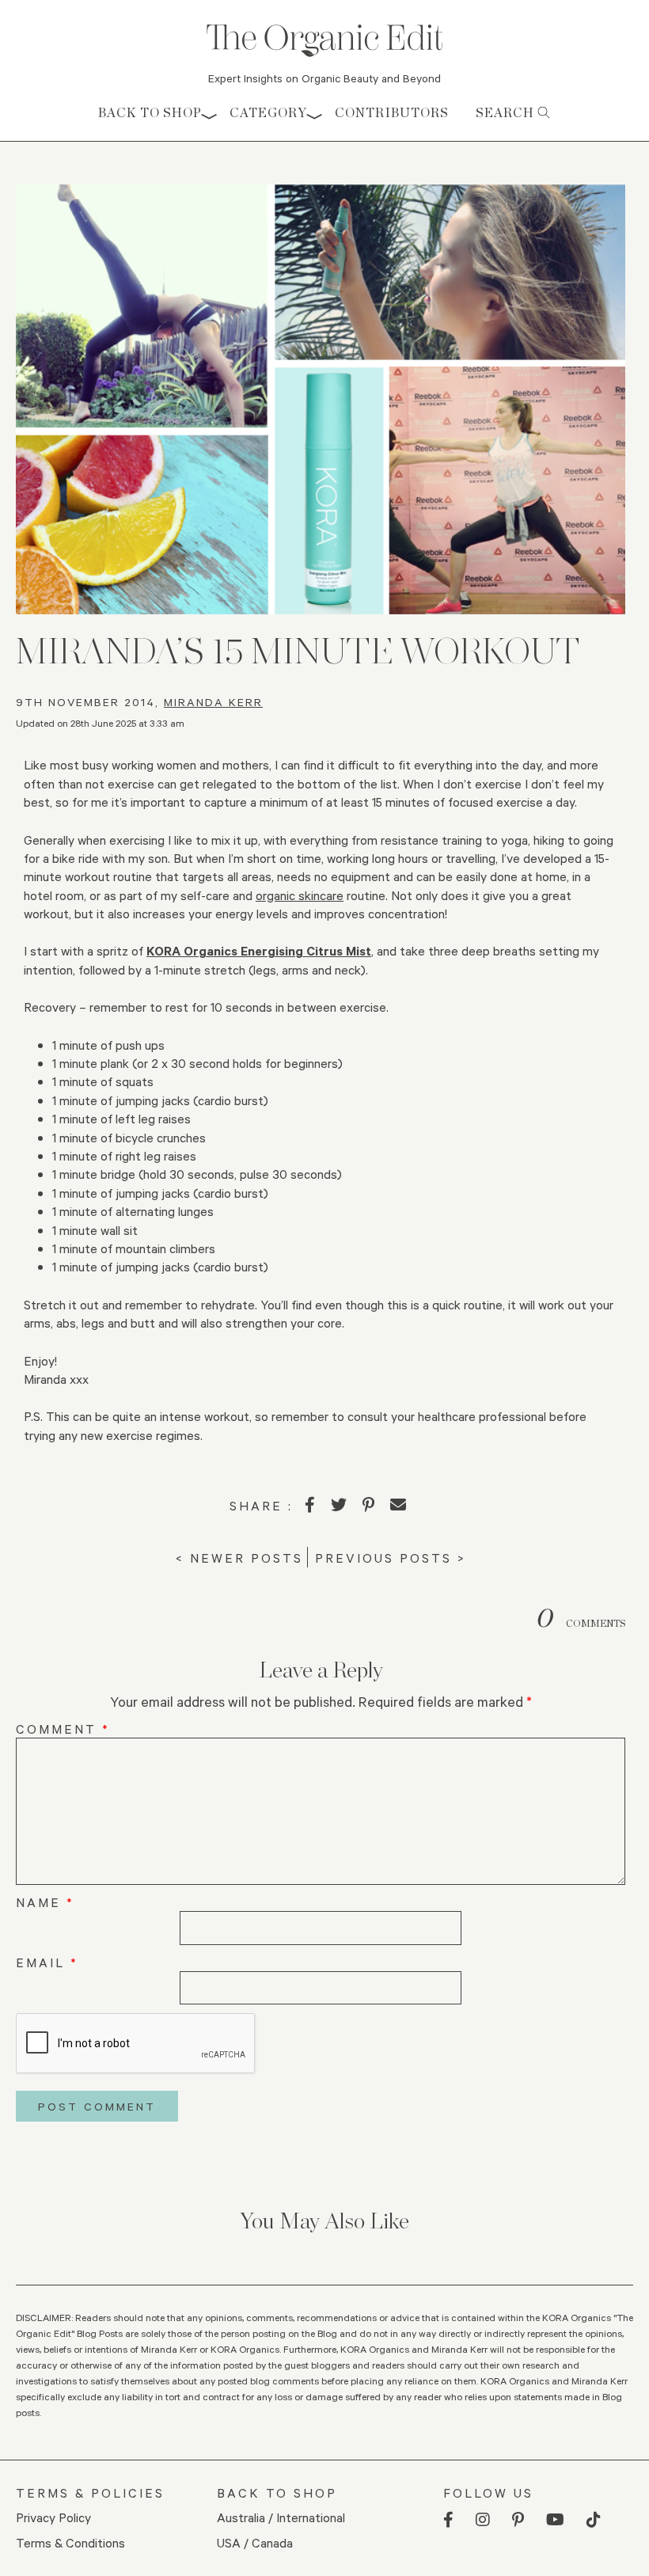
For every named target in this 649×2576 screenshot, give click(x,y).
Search (507, 113)
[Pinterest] (368, 1505)
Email (47, 1962)
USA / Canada (255, 2542)
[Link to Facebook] (448, 2520)
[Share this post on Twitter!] (339, 1505)
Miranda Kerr (213, 702)
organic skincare (300, 895)
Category (268, 113)
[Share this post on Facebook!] (310, 1505)
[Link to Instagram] (483, 2520)
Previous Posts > (391, 1558)
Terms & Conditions (70, 2542)
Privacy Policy (53, 2517)
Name (45, 1902)
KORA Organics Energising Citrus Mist (259, 950)
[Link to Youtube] (555, 2520)
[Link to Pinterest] (518, 2520)
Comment (63, 1729)
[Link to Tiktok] (594, 2520)
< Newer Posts (239, 1558)
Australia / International (281, 2517)
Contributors (392, 113)
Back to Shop (150, 113)
